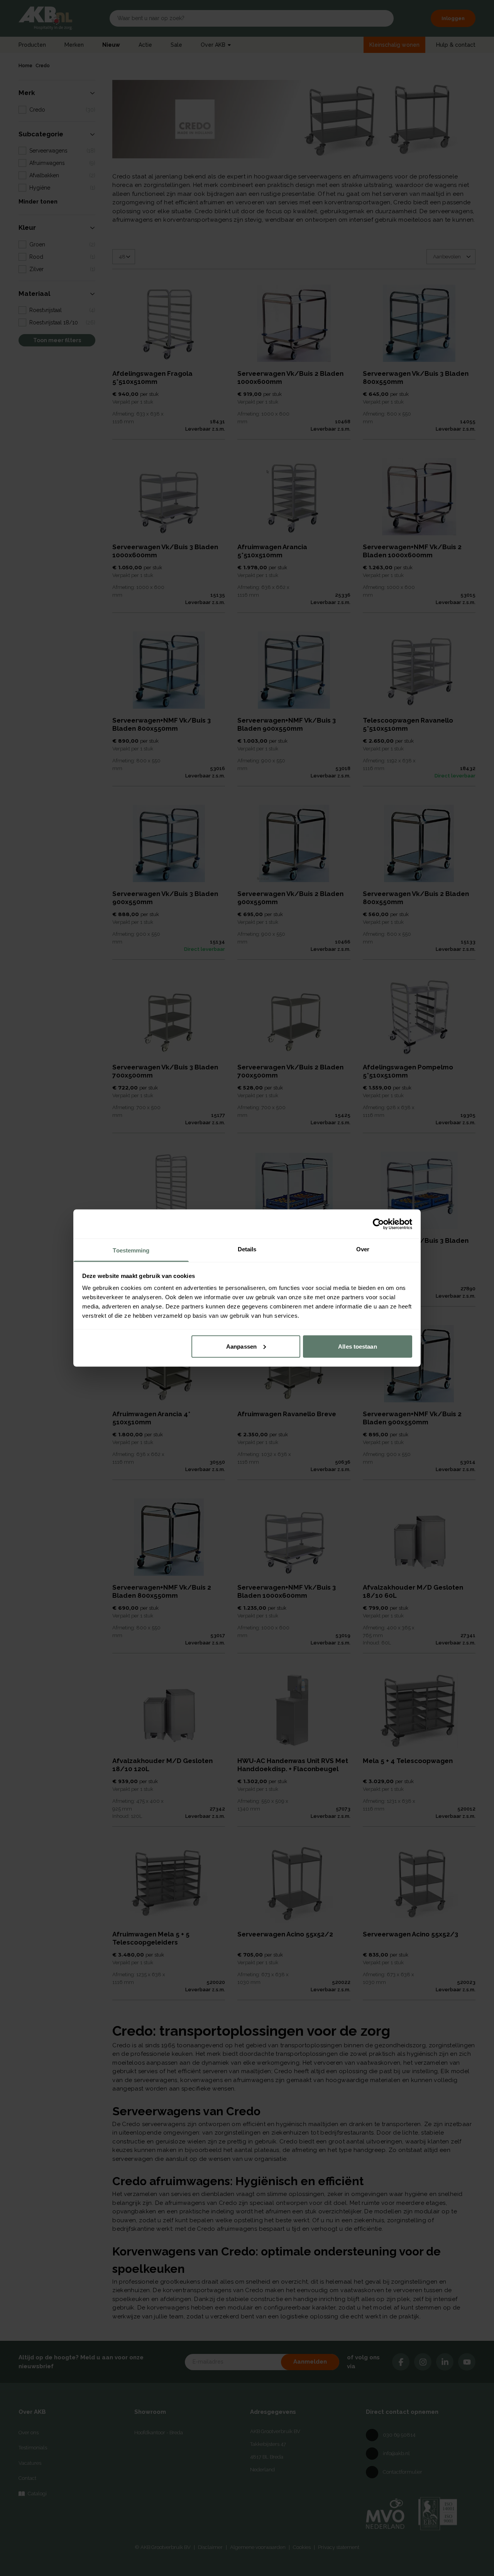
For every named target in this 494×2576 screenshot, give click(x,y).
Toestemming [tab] (131, 1250)
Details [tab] (247, 1249)
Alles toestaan (357, 1346)
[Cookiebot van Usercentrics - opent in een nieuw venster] (378, 1224)
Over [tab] (363, 1249)
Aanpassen (241, 1346)
